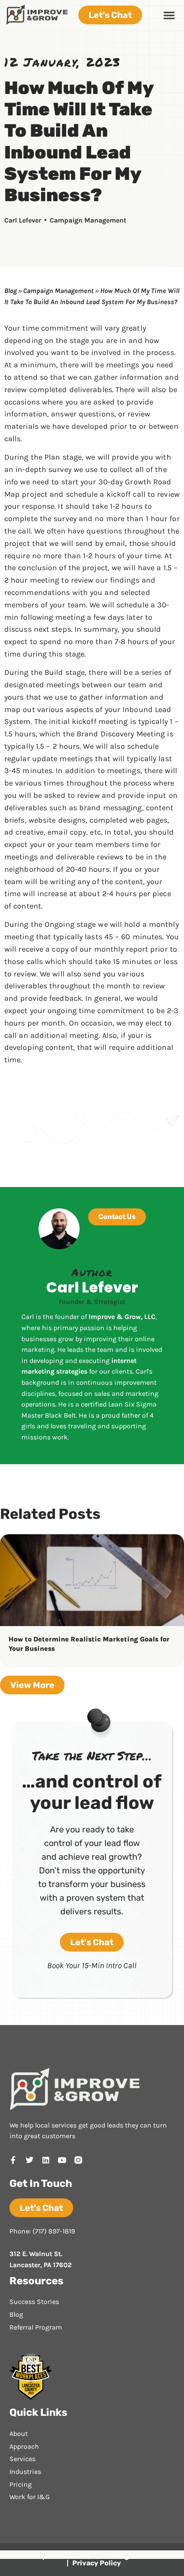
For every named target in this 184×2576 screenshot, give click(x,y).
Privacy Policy (97, 2563)
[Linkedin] (46, 2160)
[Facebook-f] (13, 2160)
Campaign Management (88, 220)
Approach (24, 2446)
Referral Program (36, 2327)
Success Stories (34, 2302)
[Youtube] (62, 2160)
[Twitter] (30, 2160)
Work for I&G (30, 2497)
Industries (25, 2472)
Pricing (21, 2484)
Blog (10, 291)
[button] (169, 15)
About (19, 2434)
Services (22, 2459)
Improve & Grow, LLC (122, 1317)
